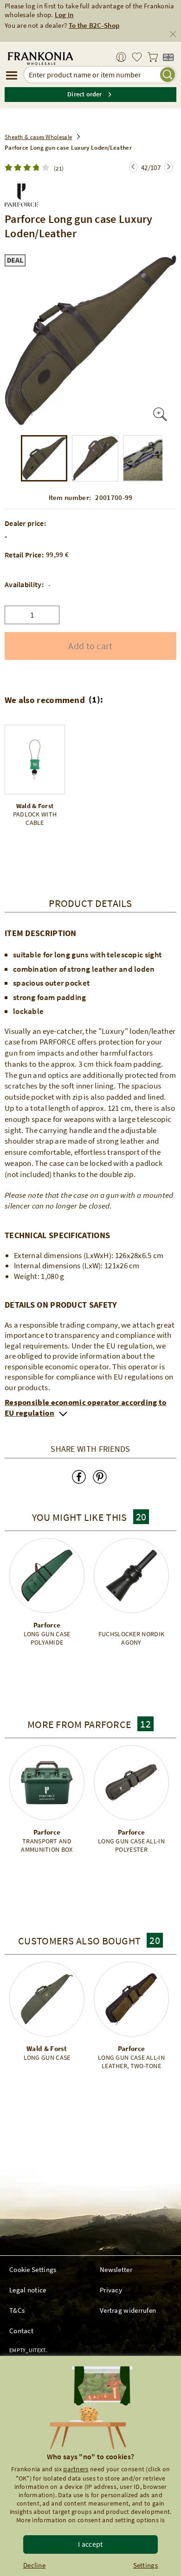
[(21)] (29, 168)
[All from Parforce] (21, 193)
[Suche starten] (168, 75)
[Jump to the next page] (133, 167)
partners (76, 2469)
